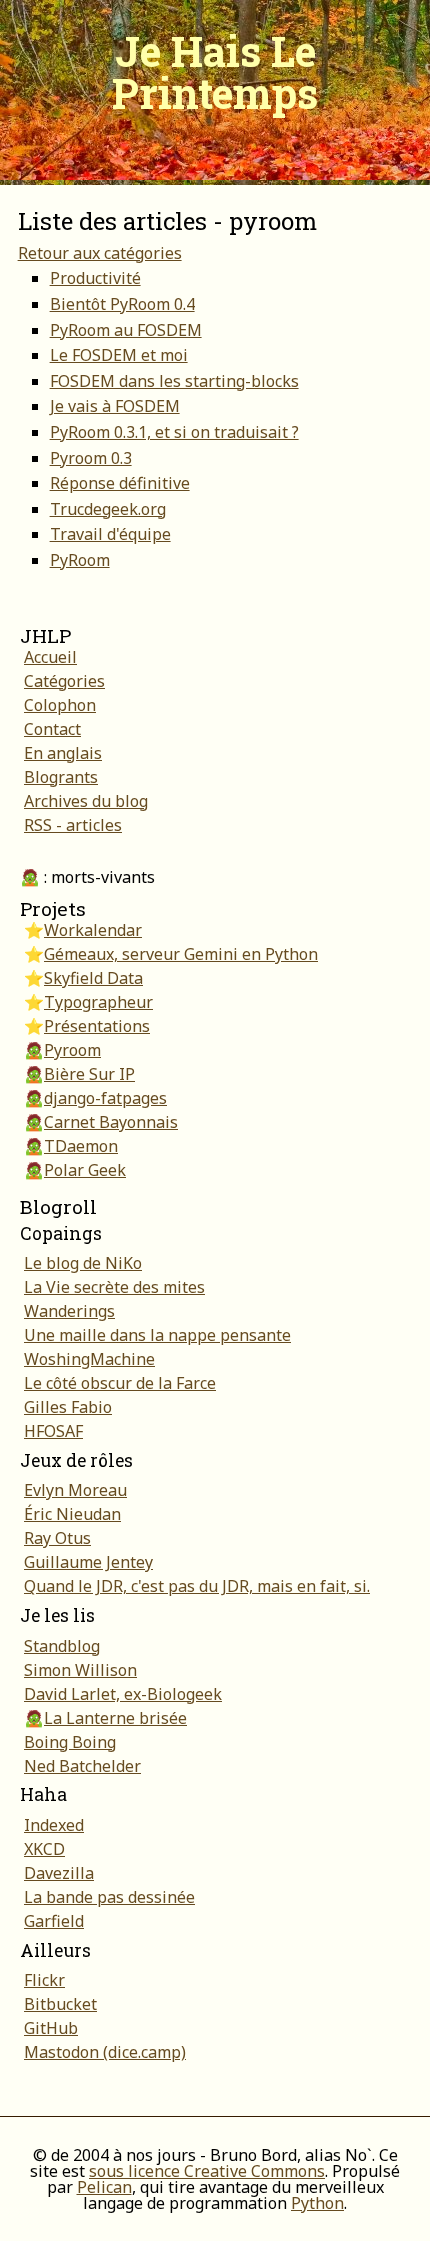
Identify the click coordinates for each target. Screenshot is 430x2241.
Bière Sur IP (89, 1074)
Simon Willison (80, 1670)
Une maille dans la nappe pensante (157, 1335)
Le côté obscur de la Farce (120, 1383)
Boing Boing (70, 1742)
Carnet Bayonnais (111, 1122)
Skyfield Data (93, 978)
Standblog (62, 1646)
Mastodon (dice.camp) (105, 2052)
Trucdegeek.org (108, 509)
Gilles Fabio (68, 1407)
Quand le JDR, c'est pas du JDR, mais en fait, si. (197, 1586)
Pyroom (72, 1050)
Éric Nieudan (72, 1514)
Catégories (64, 681)
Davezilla (59, 1873)
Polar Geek (85, 1170)
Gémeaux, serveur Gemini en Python (181, 954)
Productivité (95, 278)
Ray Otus (57, 1538)
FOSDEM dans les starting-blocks (174, 381)
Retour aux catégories (100, 253)
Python (317, 2203)
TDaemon (81, 1146)
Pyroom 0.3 (91, 458)
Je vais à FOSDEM (115, 406)
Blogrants (61, 777)
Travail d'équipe (110, 534)
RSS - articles (73, 825)
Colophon (60, 705)
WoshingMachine (89, 1359)
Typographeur (98, 1002)
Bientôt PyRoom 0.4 (122, 304)
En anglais (63, 753)
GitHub (51, 2028)
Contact (52, 729)
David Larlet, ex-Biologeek (123, 1694)
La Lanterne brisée (115, 1718)
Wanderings (69, 1311)
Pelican (104, 2187)
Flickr (44, 1980)
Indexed (54, 1825)
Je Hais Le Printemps (215, 71)
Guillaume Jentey (88, 1562)
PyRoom (80, 560)
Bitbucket (60, 2004)
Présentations (97, 1026)
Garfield (54, 1921)
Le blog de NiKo (83, 1263)
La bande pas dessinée (109, 1897)
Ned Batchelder (82, 1766)
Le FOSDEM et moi (119, 355)
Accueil (50, 657)
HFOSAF (53, 1431)
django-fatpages (105, 1098)
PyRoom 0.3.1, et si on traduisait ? (174, 432)
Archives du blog (86, 801)
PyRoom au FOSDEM (126, 330)
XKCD (44, 1849)
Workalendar (93, 930)
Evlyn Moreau (75, 1490)
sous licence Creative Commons (207, 2171)
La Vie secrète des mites (114, 1287)
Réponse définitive (120, 483)
